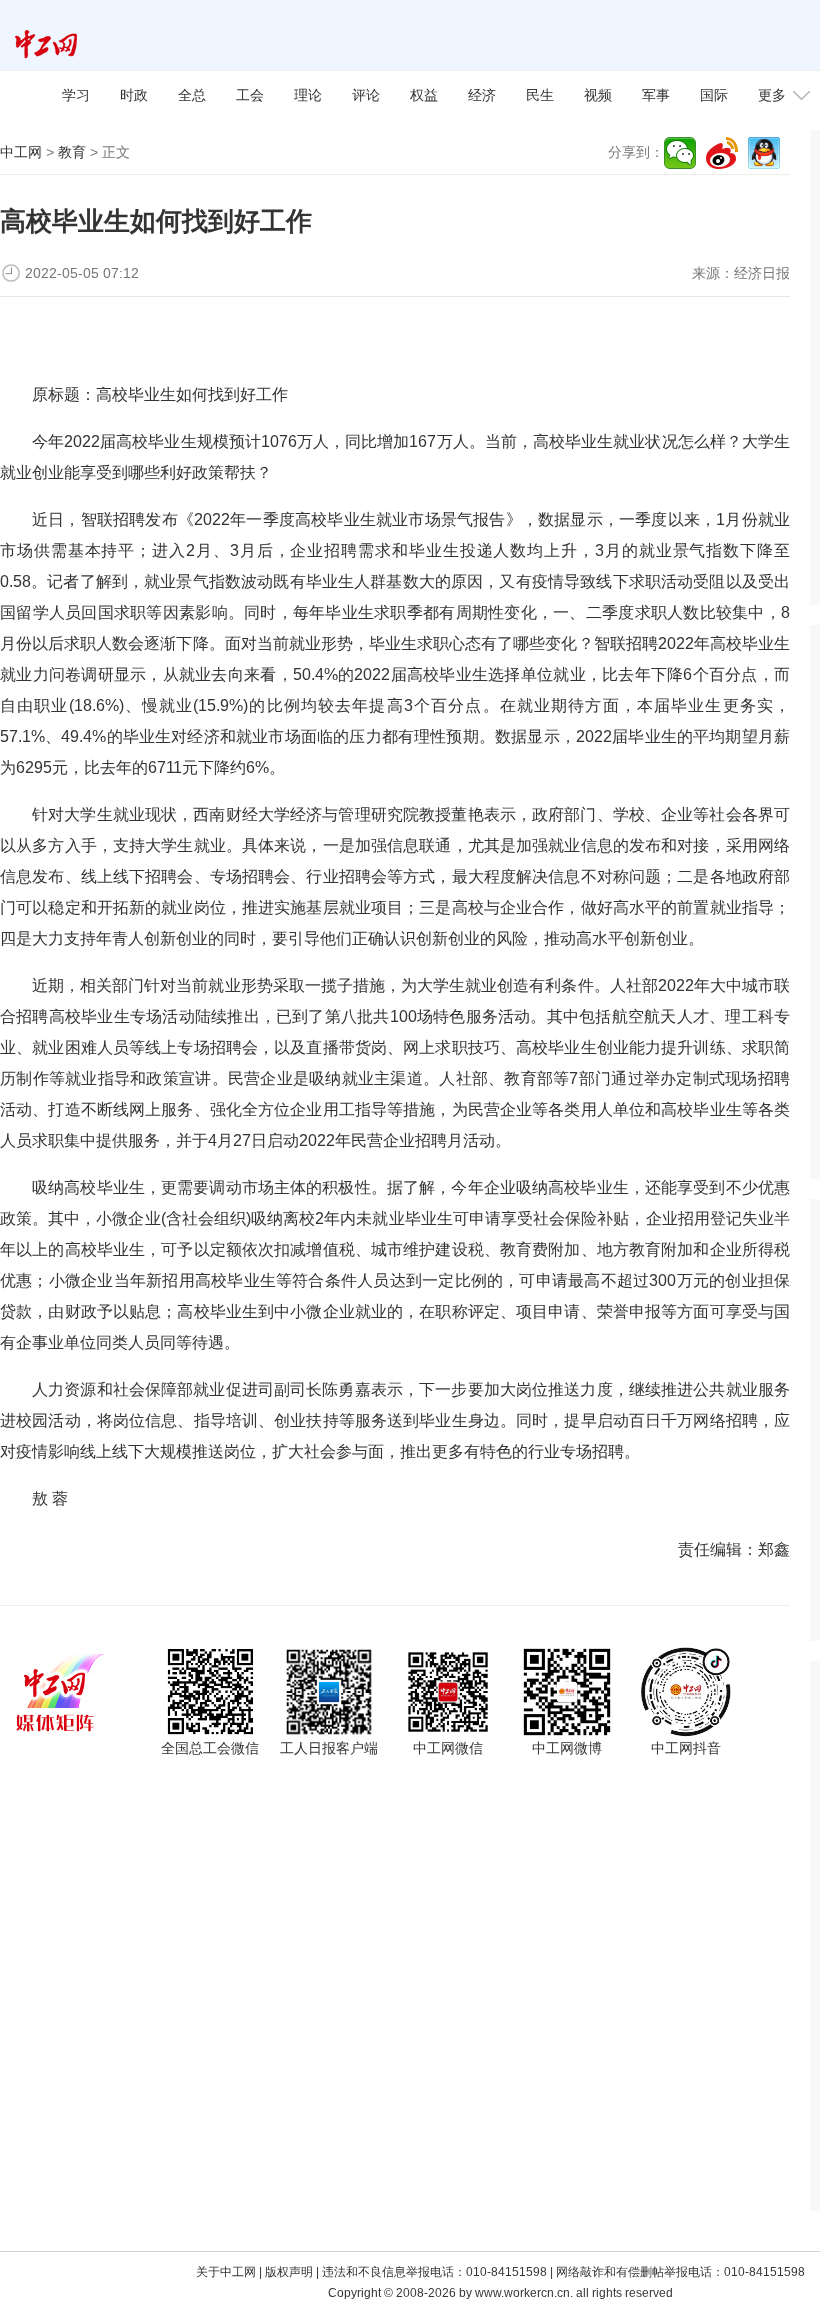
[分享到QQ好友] (764, 153)
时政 (134, 95)
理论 (308, 95)
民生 (540, 95)
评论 (366, 95)
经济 (482, 95)
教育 (72, 152)
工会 (250, 95)
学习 (76, 95)
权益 (424, 95)
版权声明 (289, 2272)
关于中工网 (226, 2272)
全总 (192, 95)
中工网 (21, 152)
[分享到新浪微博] (722, 153)
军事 (656, 95)
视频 (598, 95)
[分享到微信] (680, 153)
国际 (714, 95)
